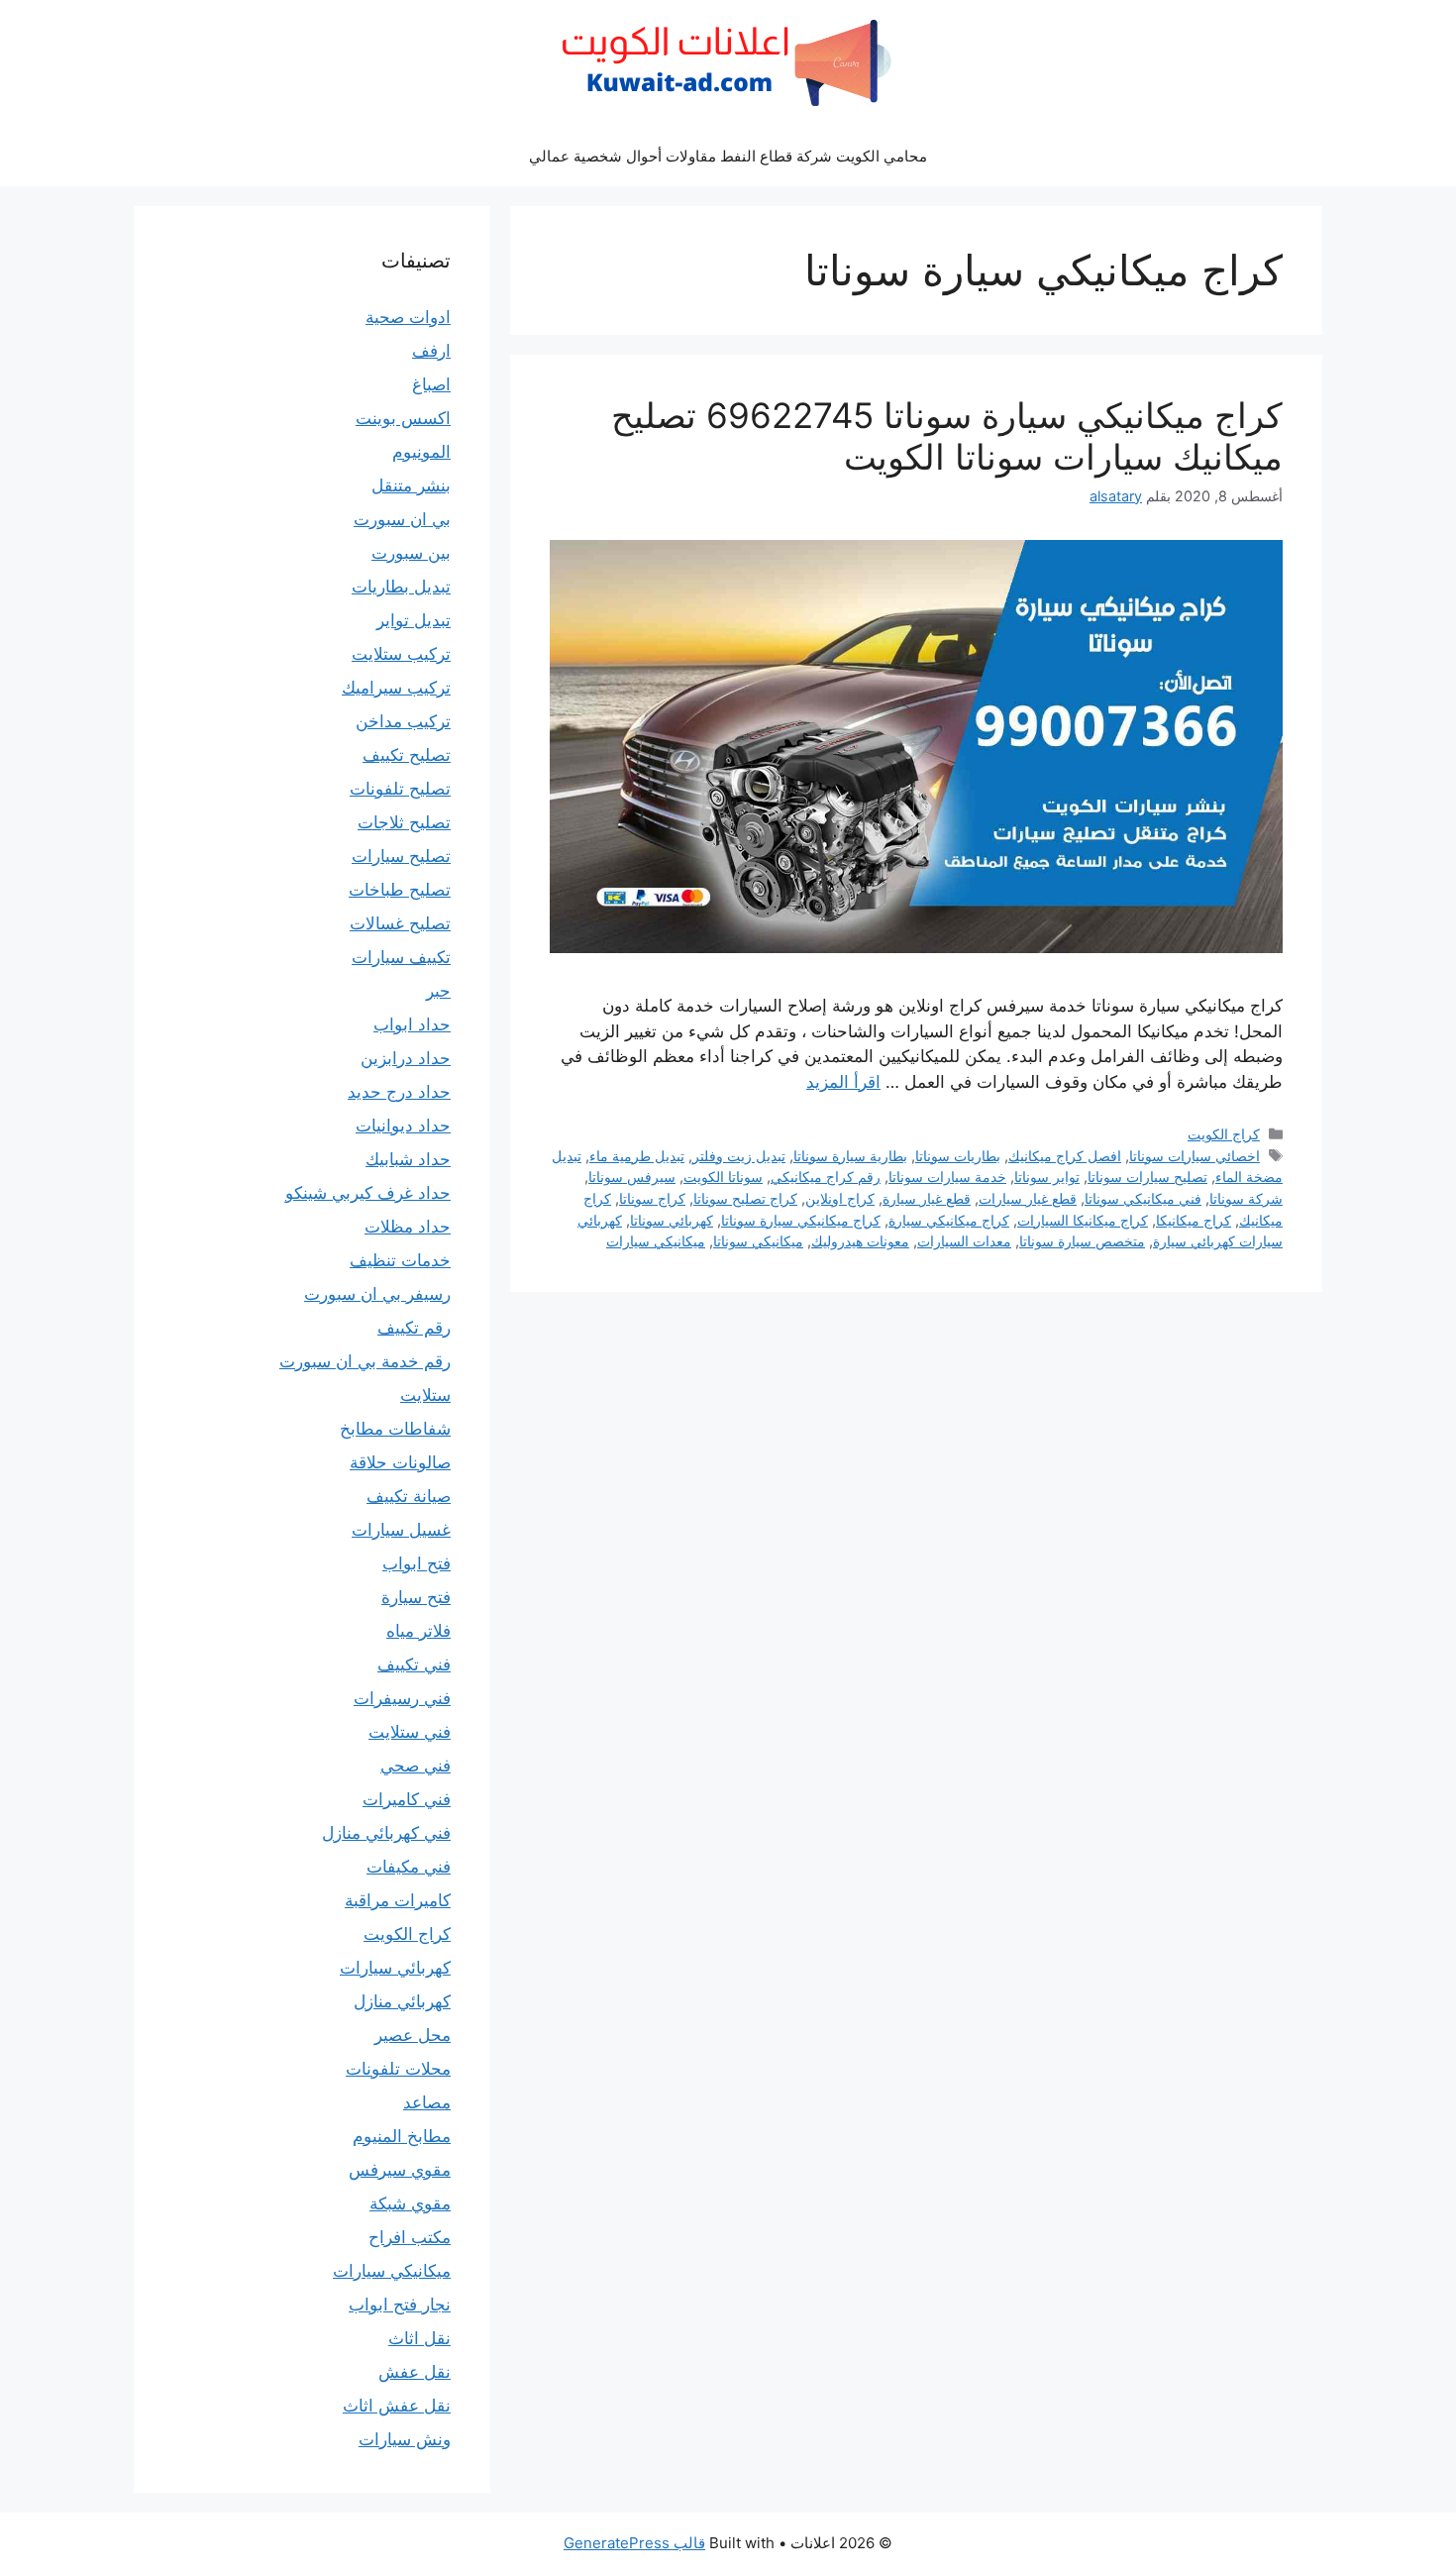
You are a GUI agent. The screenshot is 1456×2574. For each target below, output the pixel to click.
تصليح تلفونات (400, 789)
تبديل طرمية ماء (637, 1156)
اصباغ (431, 384)
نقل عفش (415, 2372)
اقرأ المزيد (843, 1082)
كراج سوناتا (652, 1198)
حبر (438, 991)
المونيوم (421, 452)
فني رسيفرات (402, 1698)
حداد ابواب (412, 1024)
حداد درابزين (406, 1058)
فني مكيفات (409, 1867)
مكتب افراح (410, 2237)
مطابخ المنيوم (402, 2136)
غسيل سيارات (401, 1530)
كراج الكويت (1224, 1134)
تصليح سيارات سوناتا (1147, 1177)
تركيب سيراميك (396, 688)
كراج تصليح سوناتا (745, 1198)
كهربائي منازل (402, 2001)
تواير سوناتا (1047, 1177)
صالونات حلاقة (400, 1462)
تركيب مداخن (403, 721)
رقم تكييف (414, 1328)
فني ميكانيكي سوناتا (1143, 1198)
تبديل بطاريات (401, 587)
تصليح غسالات (400, 923)
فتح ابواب (416, 1563)
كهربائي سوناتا (672, 1220)
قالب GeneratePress (634, 2543)
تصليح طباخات (400, 890)
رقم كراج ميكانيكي (826, 1177)
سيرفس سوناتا (632, 1177)
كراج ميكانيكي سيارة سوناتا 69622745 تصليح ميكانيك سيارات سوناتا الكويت (947, 436)
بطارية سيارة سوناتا (850, 1156)
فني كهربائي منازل (386, 1833)
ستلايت (425, 1395)
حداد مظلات (408, 1227)
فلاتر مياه (418, 1631)
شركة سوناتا (1246, 1198)
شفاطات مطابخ (395, 1429)
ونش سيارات (405, 2439)
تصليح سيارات (401, 856)
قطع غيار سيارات (1028, 1198)
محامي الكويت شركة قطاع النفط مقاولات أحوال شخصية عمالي (728, 156)
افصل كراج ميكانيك (1065, 1156)
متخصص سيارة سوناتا (1082, 1241)
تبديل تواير (414, 620)
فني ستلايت (410, 1732)
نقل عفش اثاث (397, 2406)
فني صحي (416, 1766)
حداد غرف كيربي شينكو (368, 1193)
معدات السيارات (964, 1241)
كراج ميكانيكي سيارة (949, 1220)
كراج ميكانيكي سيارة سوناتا (801, 1220)
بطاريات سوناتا (958, 1156)
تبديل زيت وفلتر (739, 1156)
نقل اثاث (419, 2338)
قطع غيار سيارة (927, 1198)
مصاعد (427, 2102)
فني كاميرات (407, 1799)
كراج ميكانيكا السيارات (1083, 1220)
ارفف (431, 351)
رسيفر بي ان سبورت (377, 1294)
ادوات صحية (408, 317)
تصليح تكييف (407, 755)
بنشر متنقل (411, 485)
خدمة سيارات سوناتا (947, 1177)
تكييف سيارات (401, 957)
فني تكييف (414, 1664)
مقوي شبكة (410, 2203)
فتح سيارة (416, 1597)
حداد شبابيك (408, 1159)
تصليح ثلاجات (404, 822)
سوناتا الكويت (723, 1177)
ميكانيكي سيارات (656, 1241)
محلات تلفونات (398, 2069)
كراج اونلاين (840, 1198)
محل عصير (413, 2035)
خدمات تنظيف (400, 1260)
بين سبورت (411, 553)
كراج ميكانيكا (1194, 1220)
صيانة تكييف (409, 1496)
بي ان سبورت (402, 519)
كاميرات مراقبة (398, 1900)
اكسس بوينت (403, 418)
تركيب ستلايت (401, 654)
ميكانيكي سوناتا (758, 1241)
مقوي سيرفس (400, 2170)
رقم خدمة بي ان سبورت (365, 1361)
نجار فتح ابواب (400, 2305)
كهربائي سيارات (395, 1968)
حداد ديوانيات (403, 1126)
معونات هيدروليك (860, 1241)
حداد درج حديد (399, 1092)
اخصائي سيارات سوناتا (1195, 1156)
